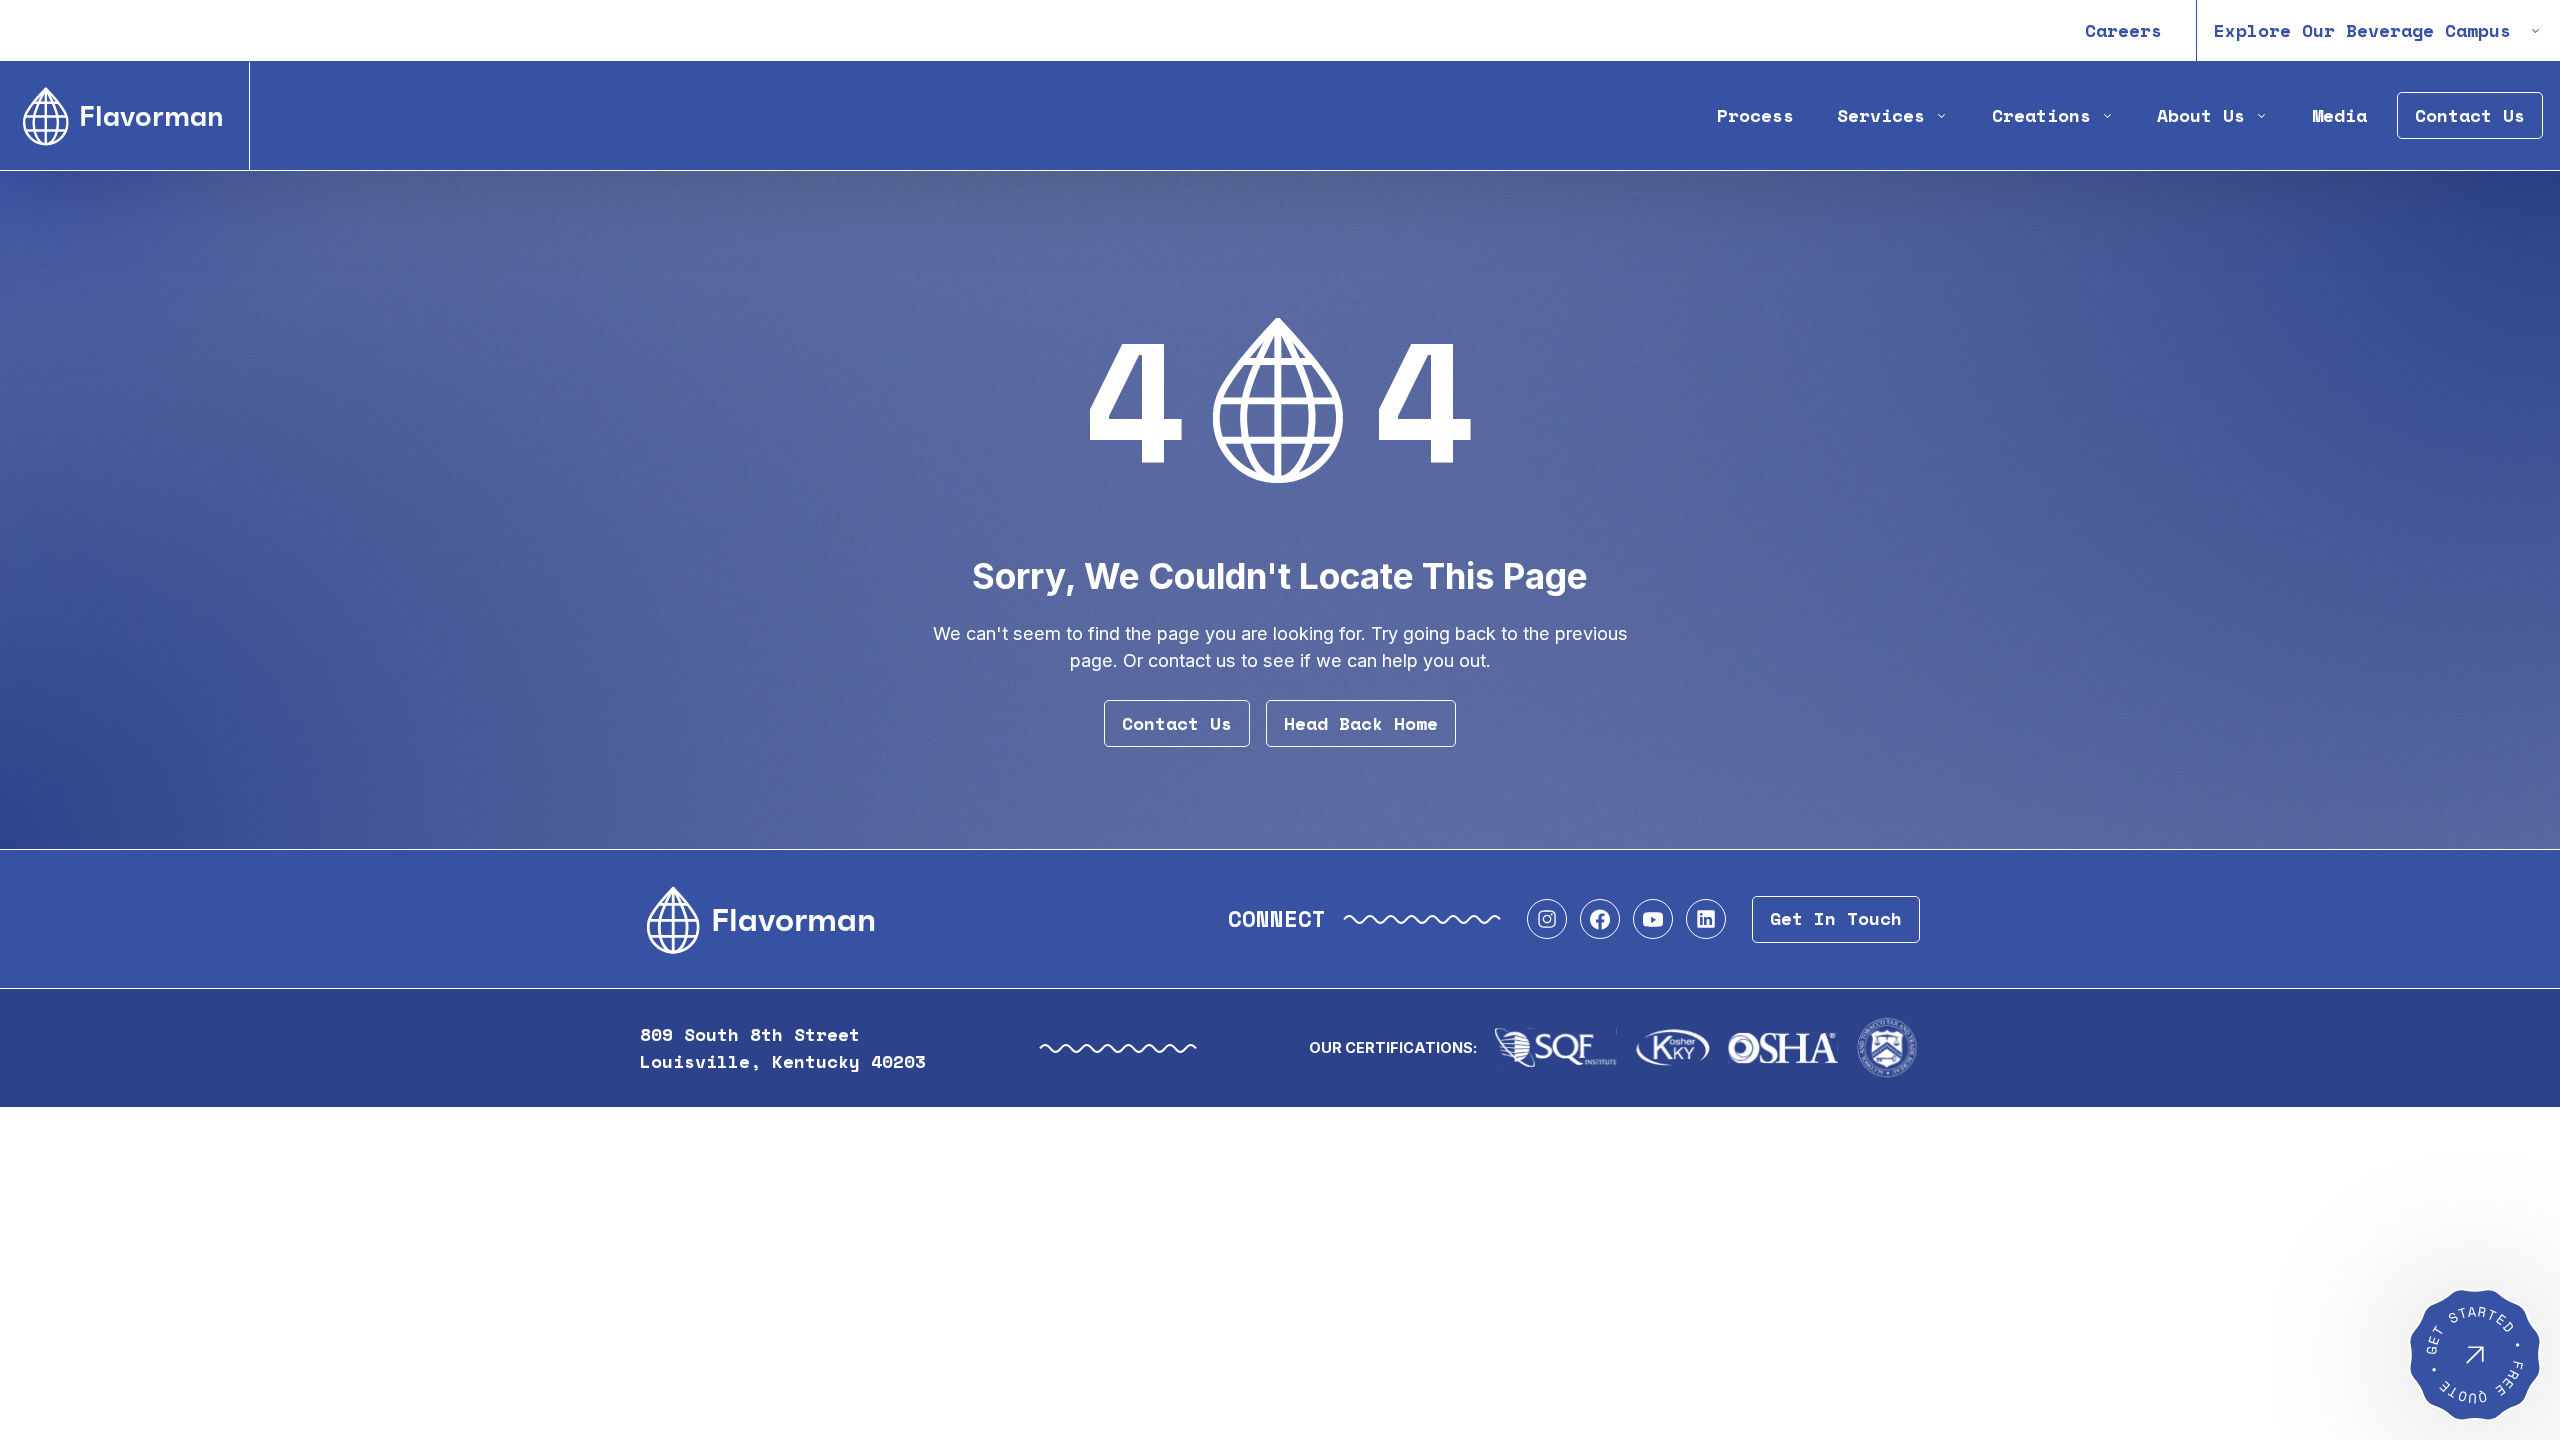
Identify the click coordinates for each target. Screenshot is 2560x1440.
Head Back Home (1361, 723)
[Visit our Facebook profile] (1600, 919)
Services (1881, 115)
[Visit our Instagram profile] (1547, 919)
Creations (2041, 115)
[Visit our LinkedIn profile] (1706, 919)
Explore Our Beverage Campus (2362, 30)
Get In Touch (1836, 918)
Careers (2123, 30)
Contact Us (2470, 115)
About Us (2201, 115)
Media (2339, 115)
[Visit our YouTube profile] (1653, 919)
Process (1755, 115)
